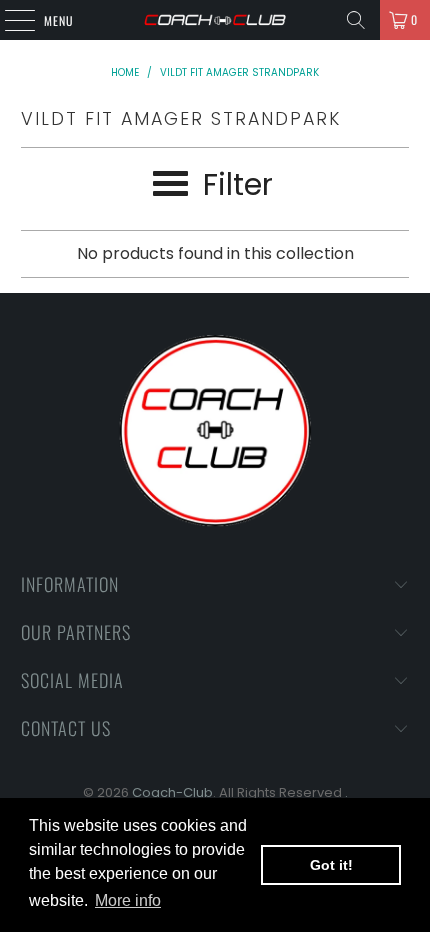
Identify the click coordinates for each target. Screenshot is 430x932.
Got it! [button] (331, 865)
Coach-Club (172, 792)
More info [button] (128, 900)
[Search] (356, 20)
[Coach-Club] (215, 20)
